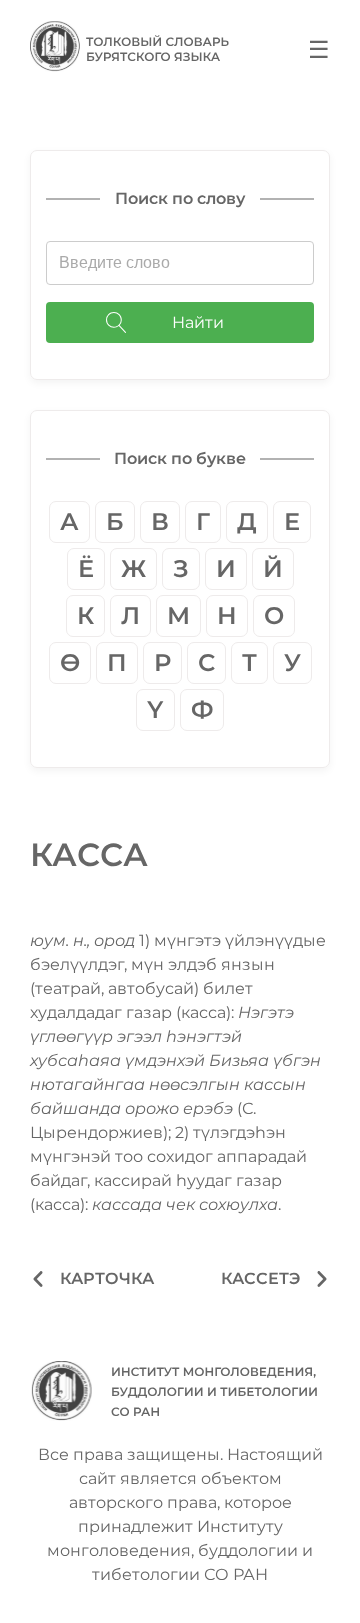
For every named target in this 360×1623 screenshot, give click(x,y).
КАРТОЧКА (107, 1278)
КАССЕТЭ (260, 1278)
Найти (198, 322)
